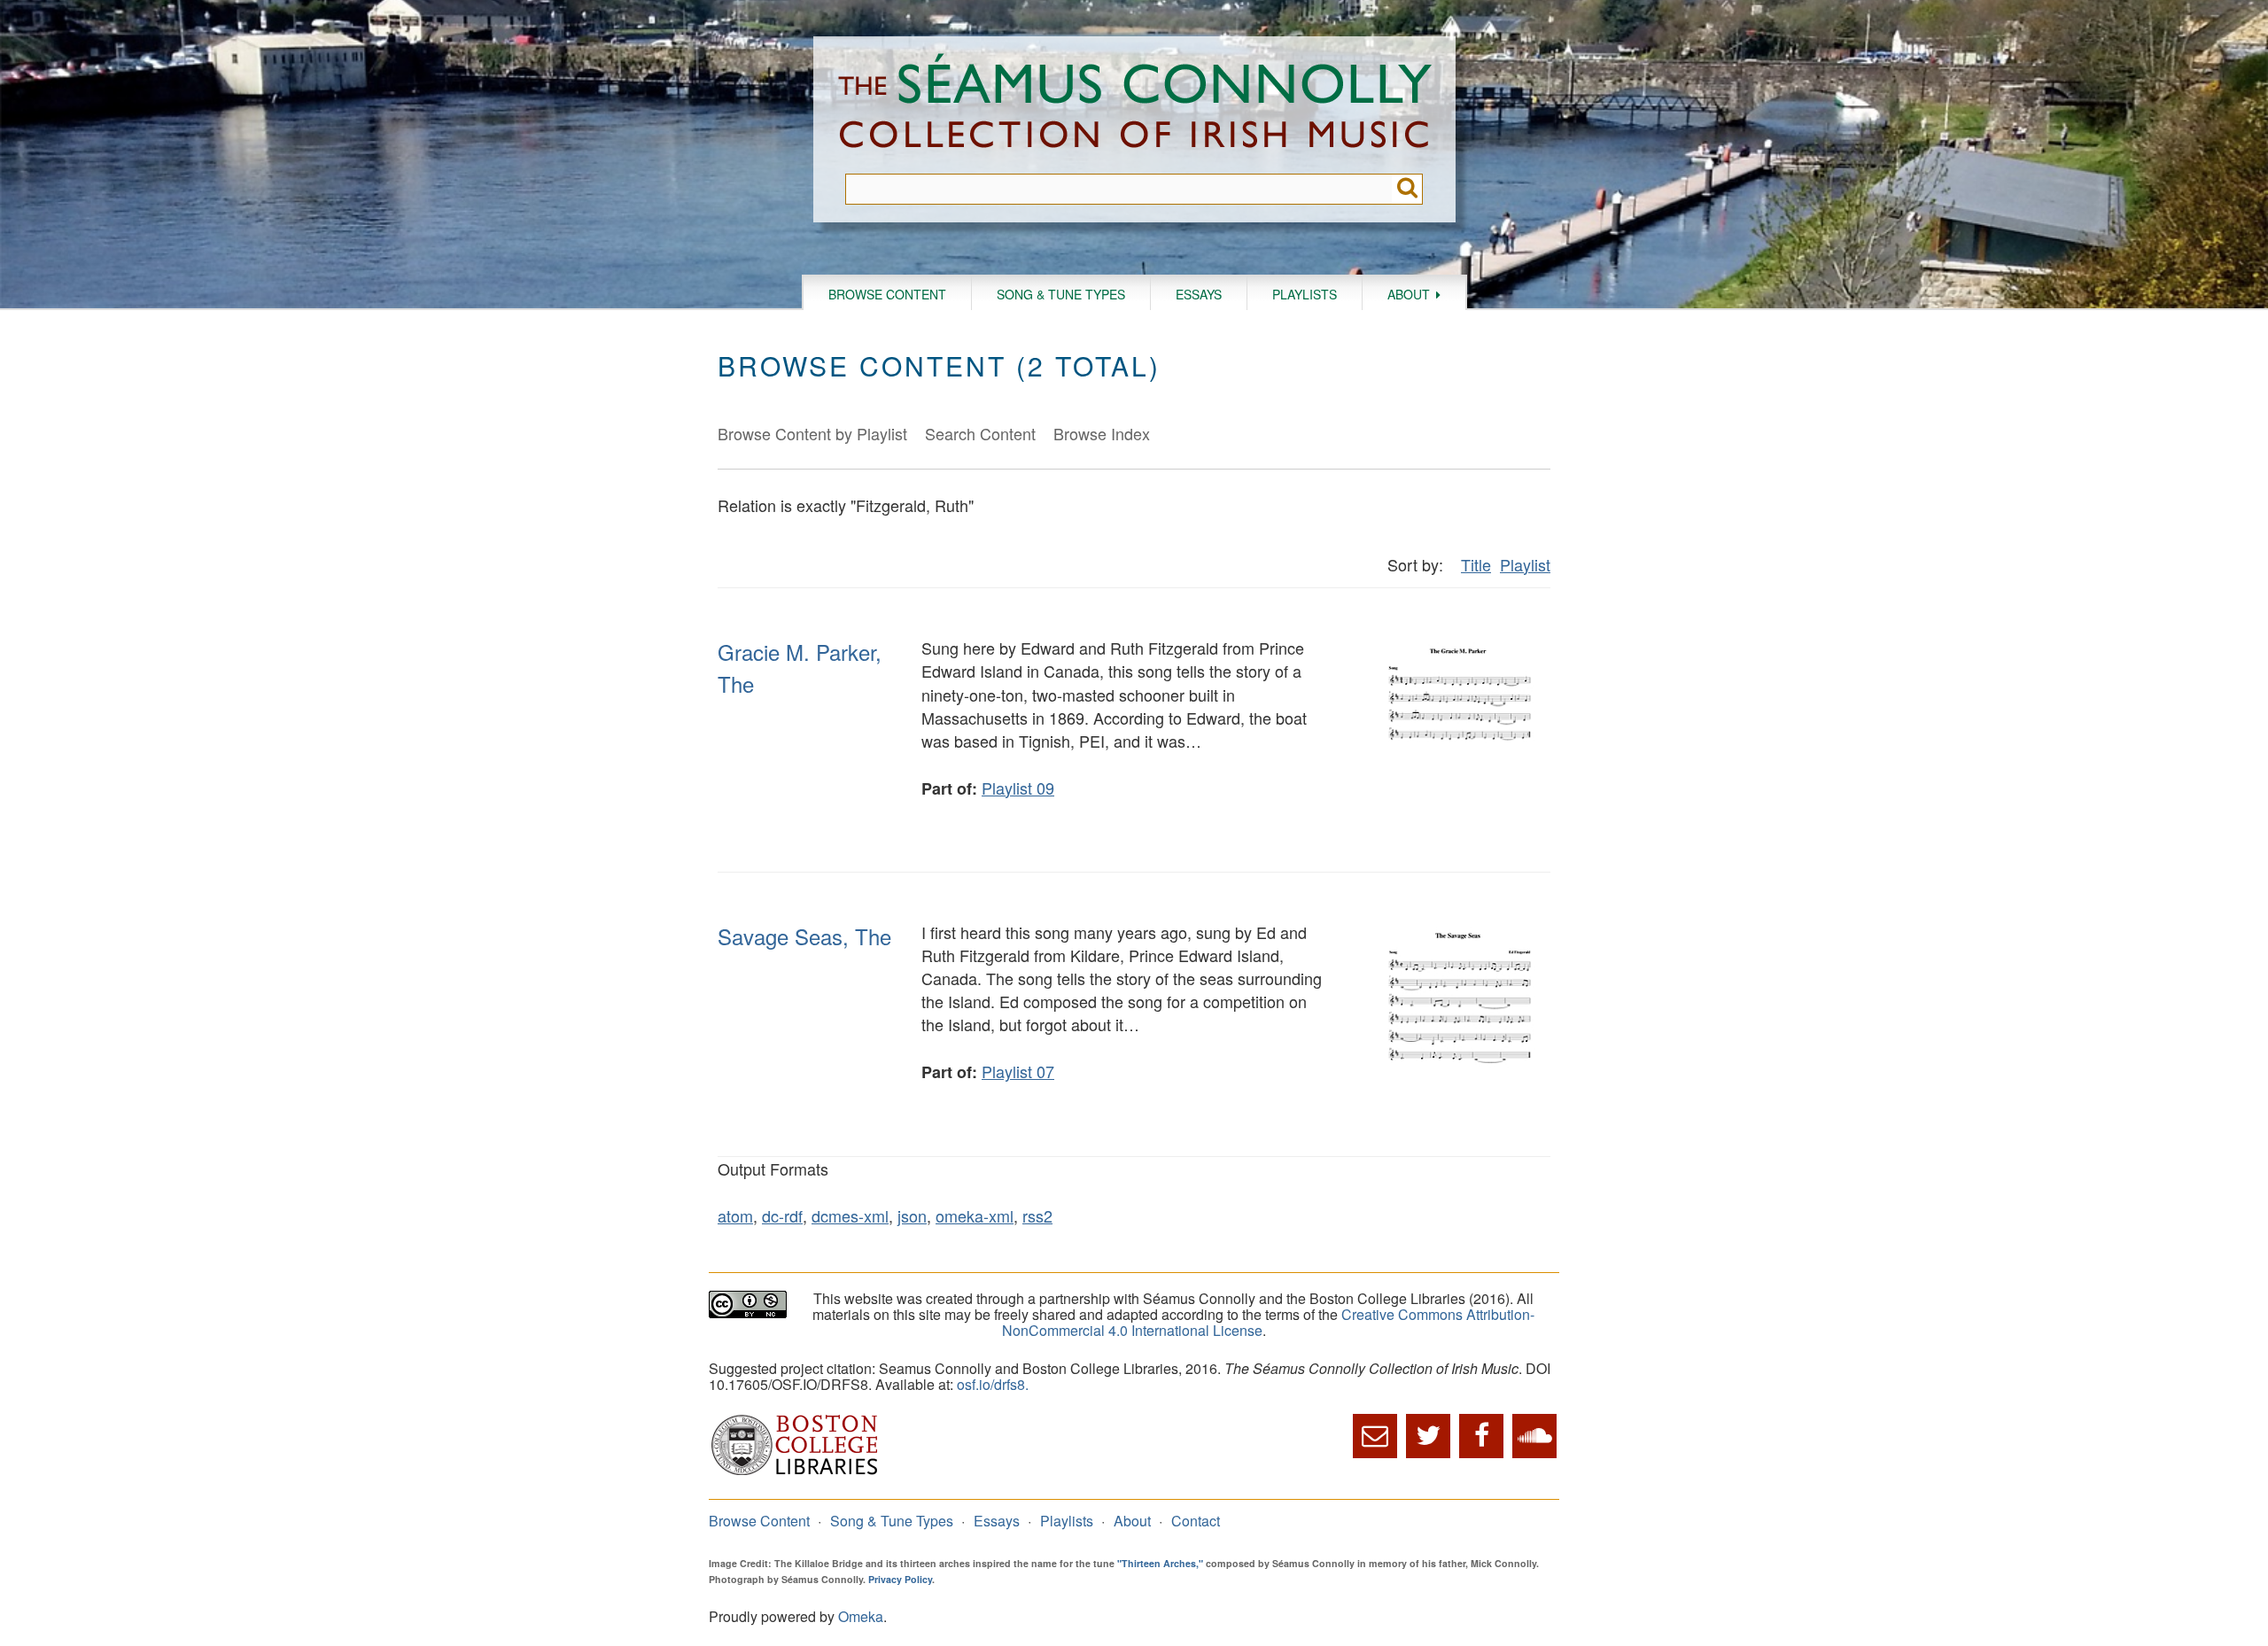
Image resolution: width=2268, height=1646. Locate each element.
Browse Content (887, 294)
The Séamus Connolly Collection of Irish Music (1135, 105)
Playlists (1305, 294)
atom (735, 1215)
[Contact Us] (1375, 1436)
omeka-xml (975, 1215)
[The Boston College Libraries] (795, 1473)
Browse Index (1102, 433)
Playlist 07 (1018, 1071)
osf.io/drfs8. (993, 1384)
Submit (1407, 189)
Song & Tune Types (1061, 294)
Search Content (980, 433)
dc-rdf (782, 1215)
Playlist (1525, 564)
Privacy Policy (900, 1579)
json (912, 1215)
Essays (1199, 294)
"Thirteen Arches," (1160, 1563)
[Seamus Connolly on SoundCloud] (1534, 1436)
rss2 (1037, 1215)
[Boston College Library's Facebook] (1481, 1436)
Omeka (861, 1616)
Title (1476, 564)
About (1409, 294)
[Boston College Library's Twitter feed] (1428, 1436)
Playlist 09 (1018, 788)
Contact (1196, 1521)
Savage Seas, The (804, 936)
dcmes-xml (850, 1215)
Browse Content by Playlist (812, 433)
